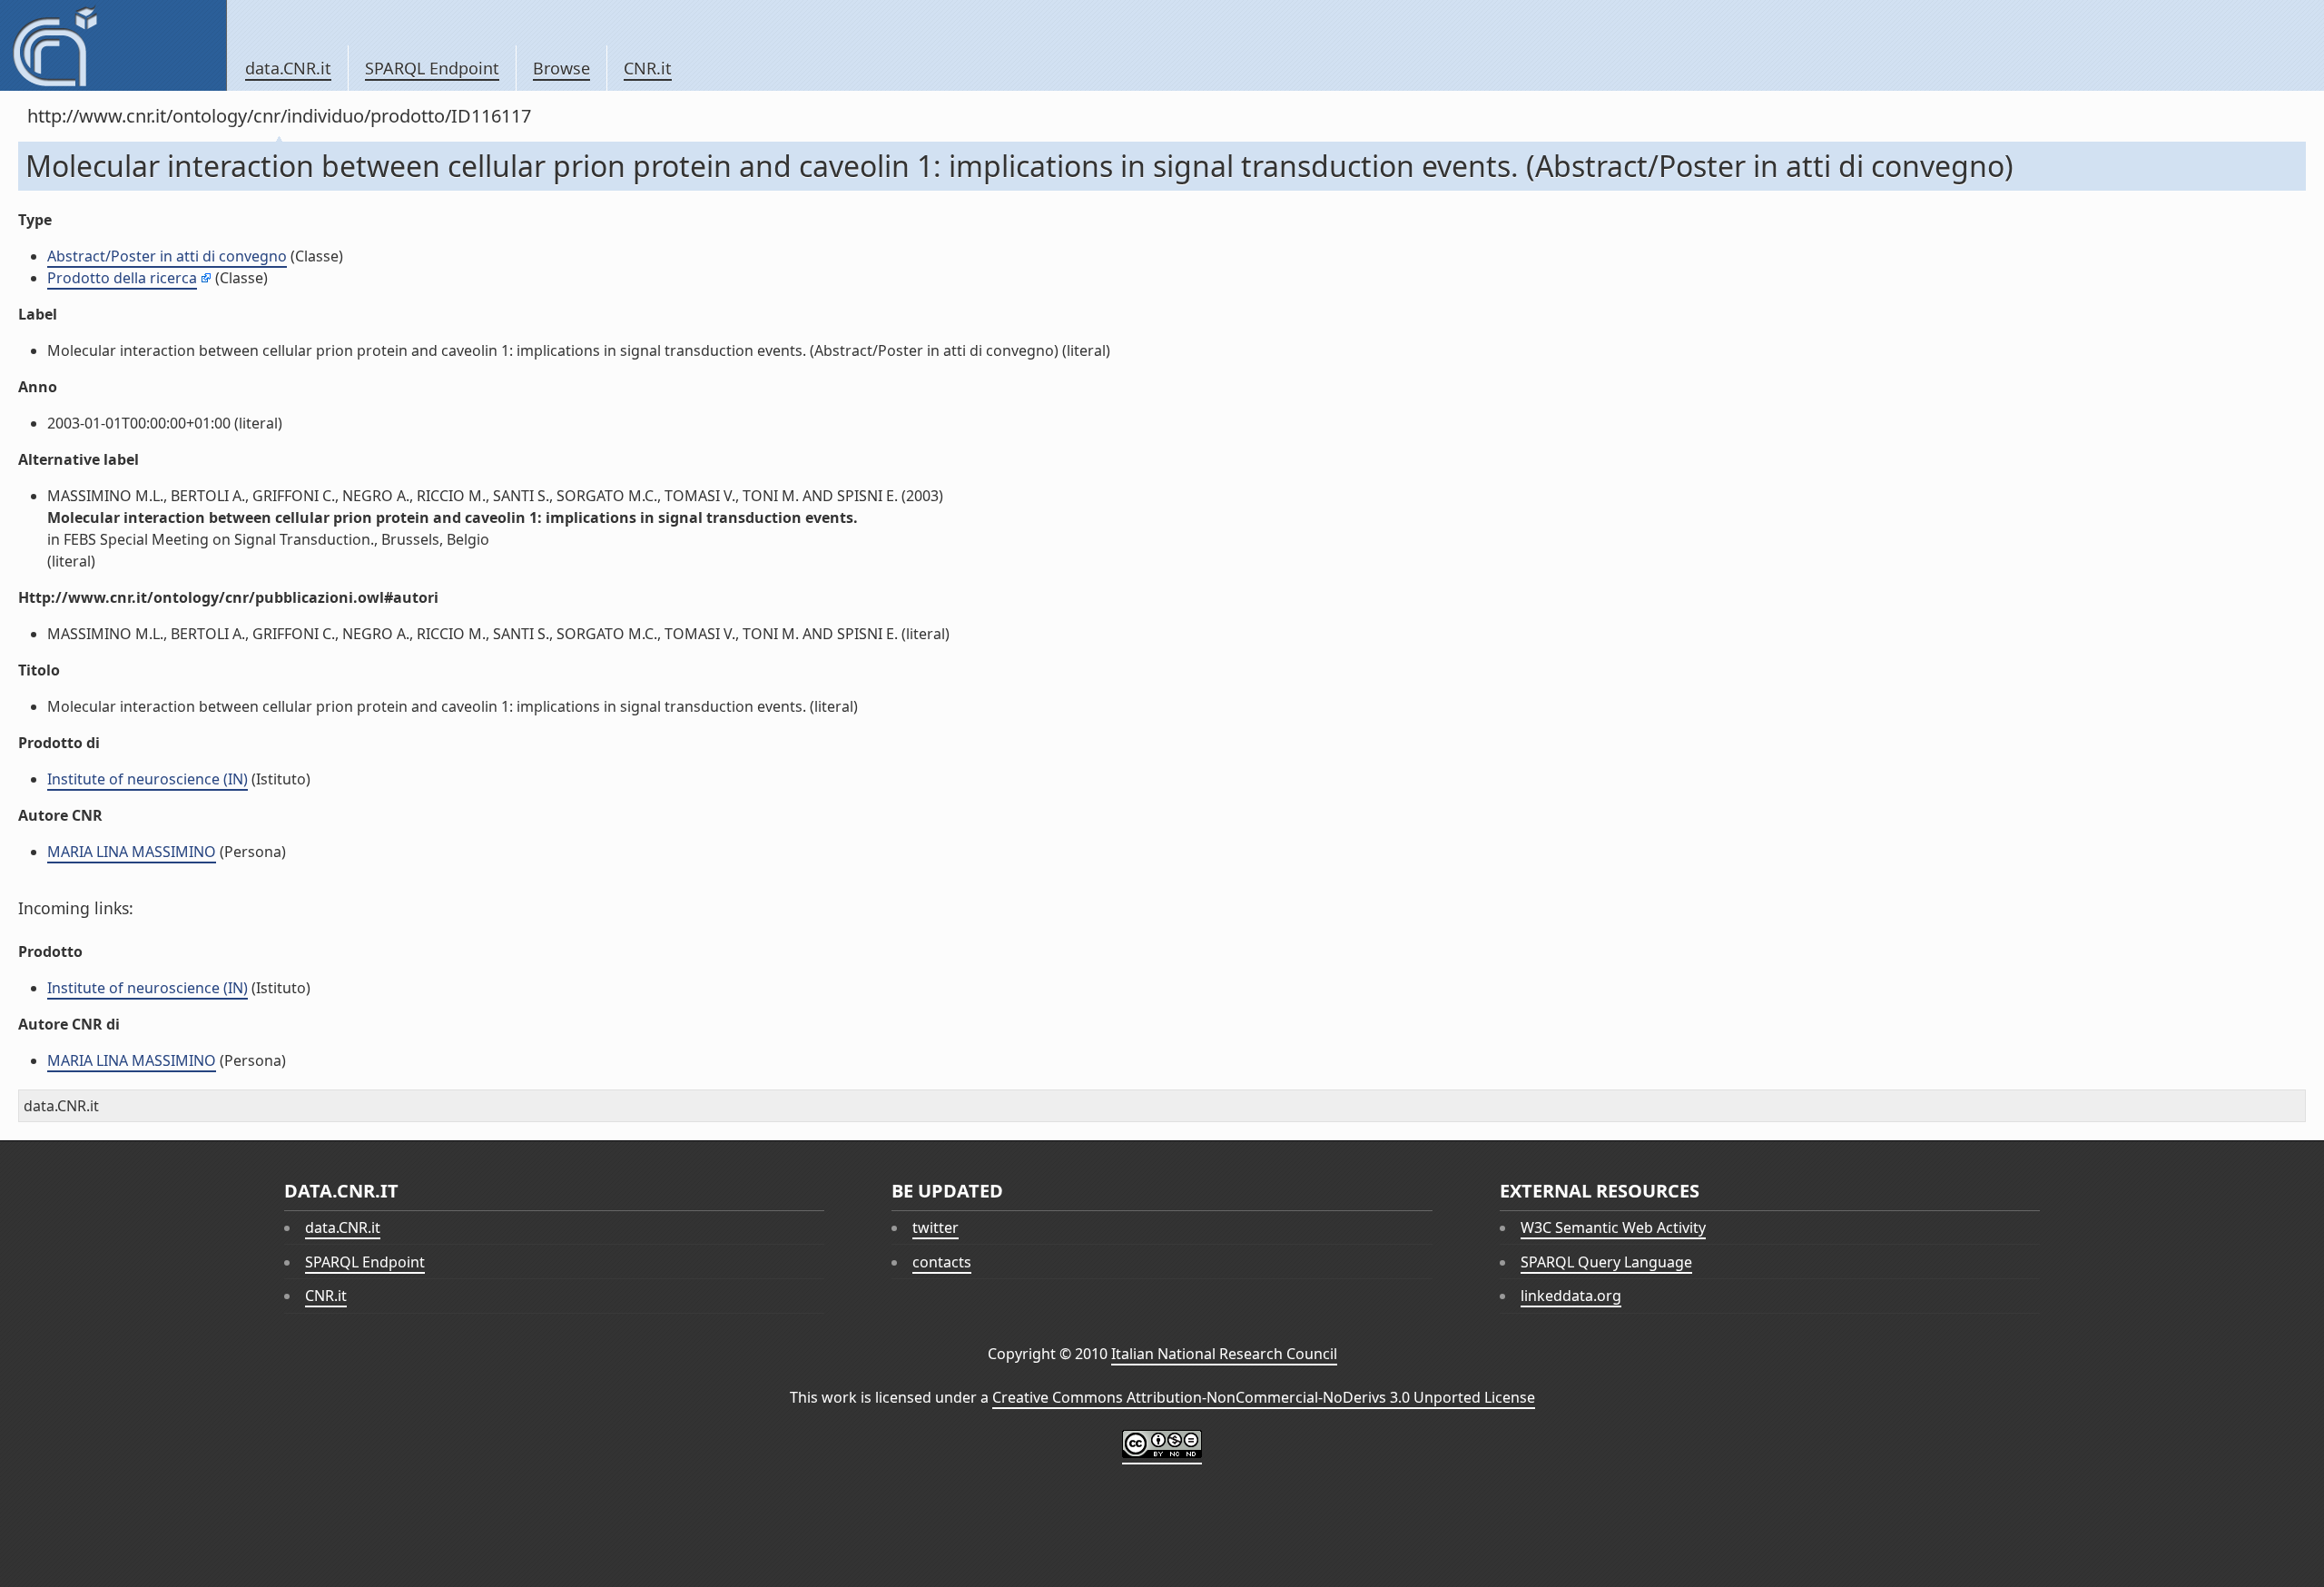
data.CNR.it (288, 68)
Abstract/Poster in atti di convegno (167, 256)
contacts (942, 1262)
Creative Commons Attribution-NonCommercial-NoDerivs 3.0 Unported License (1264, 1397)
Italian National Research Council (1224, 1354)
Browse (561, 68)
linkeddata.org (1571, 1296)
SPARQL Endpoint (432, 68)
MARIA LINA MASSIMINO (132, 852)
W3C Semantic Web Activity (1613, 1227)
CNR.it (648, 68)
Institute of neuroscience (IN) (148, 779)
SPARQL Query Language (1606, 1262)
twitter (936, 1227)
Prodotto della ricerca (122, 278)
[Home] (113, 45)
